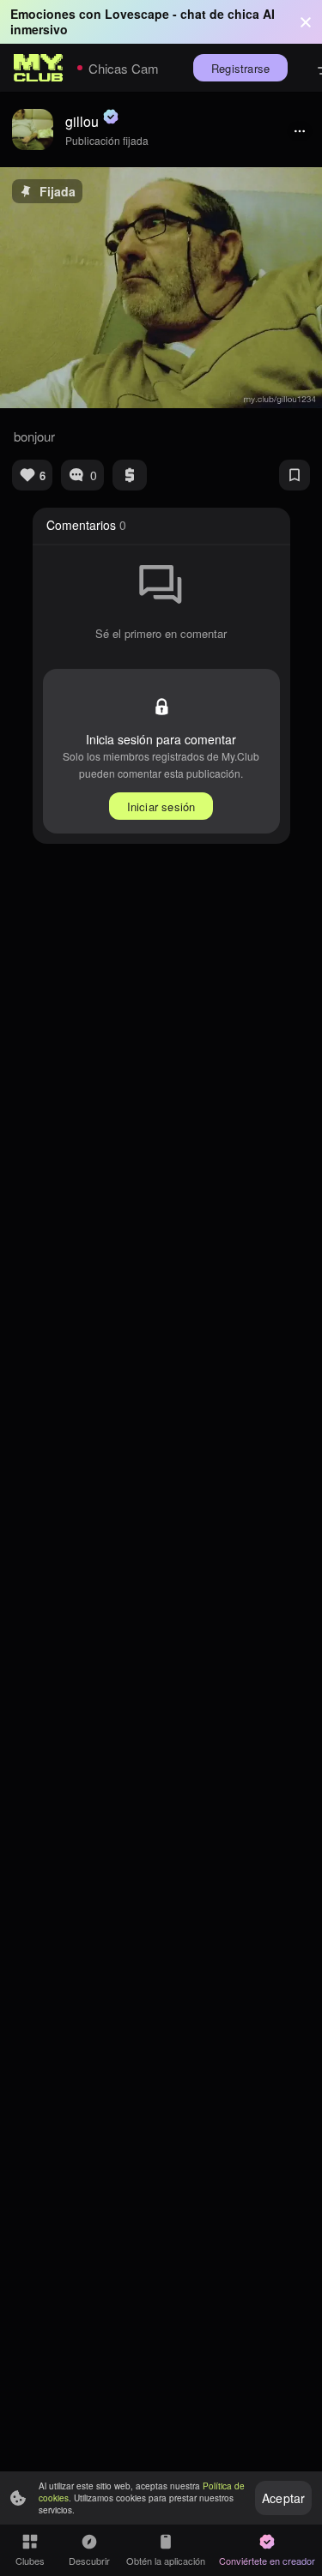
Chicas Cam (124, 68)
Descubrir (89, 2561)
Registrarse (240, 68)
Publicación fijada (107, 140)
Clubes (30, 2561)
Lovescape (137, 14)
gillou (82, 121)
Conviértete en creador (267, 2561)
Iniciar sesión (161, 807)
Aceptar (283, 2498)
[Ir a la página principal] (39, 68)
